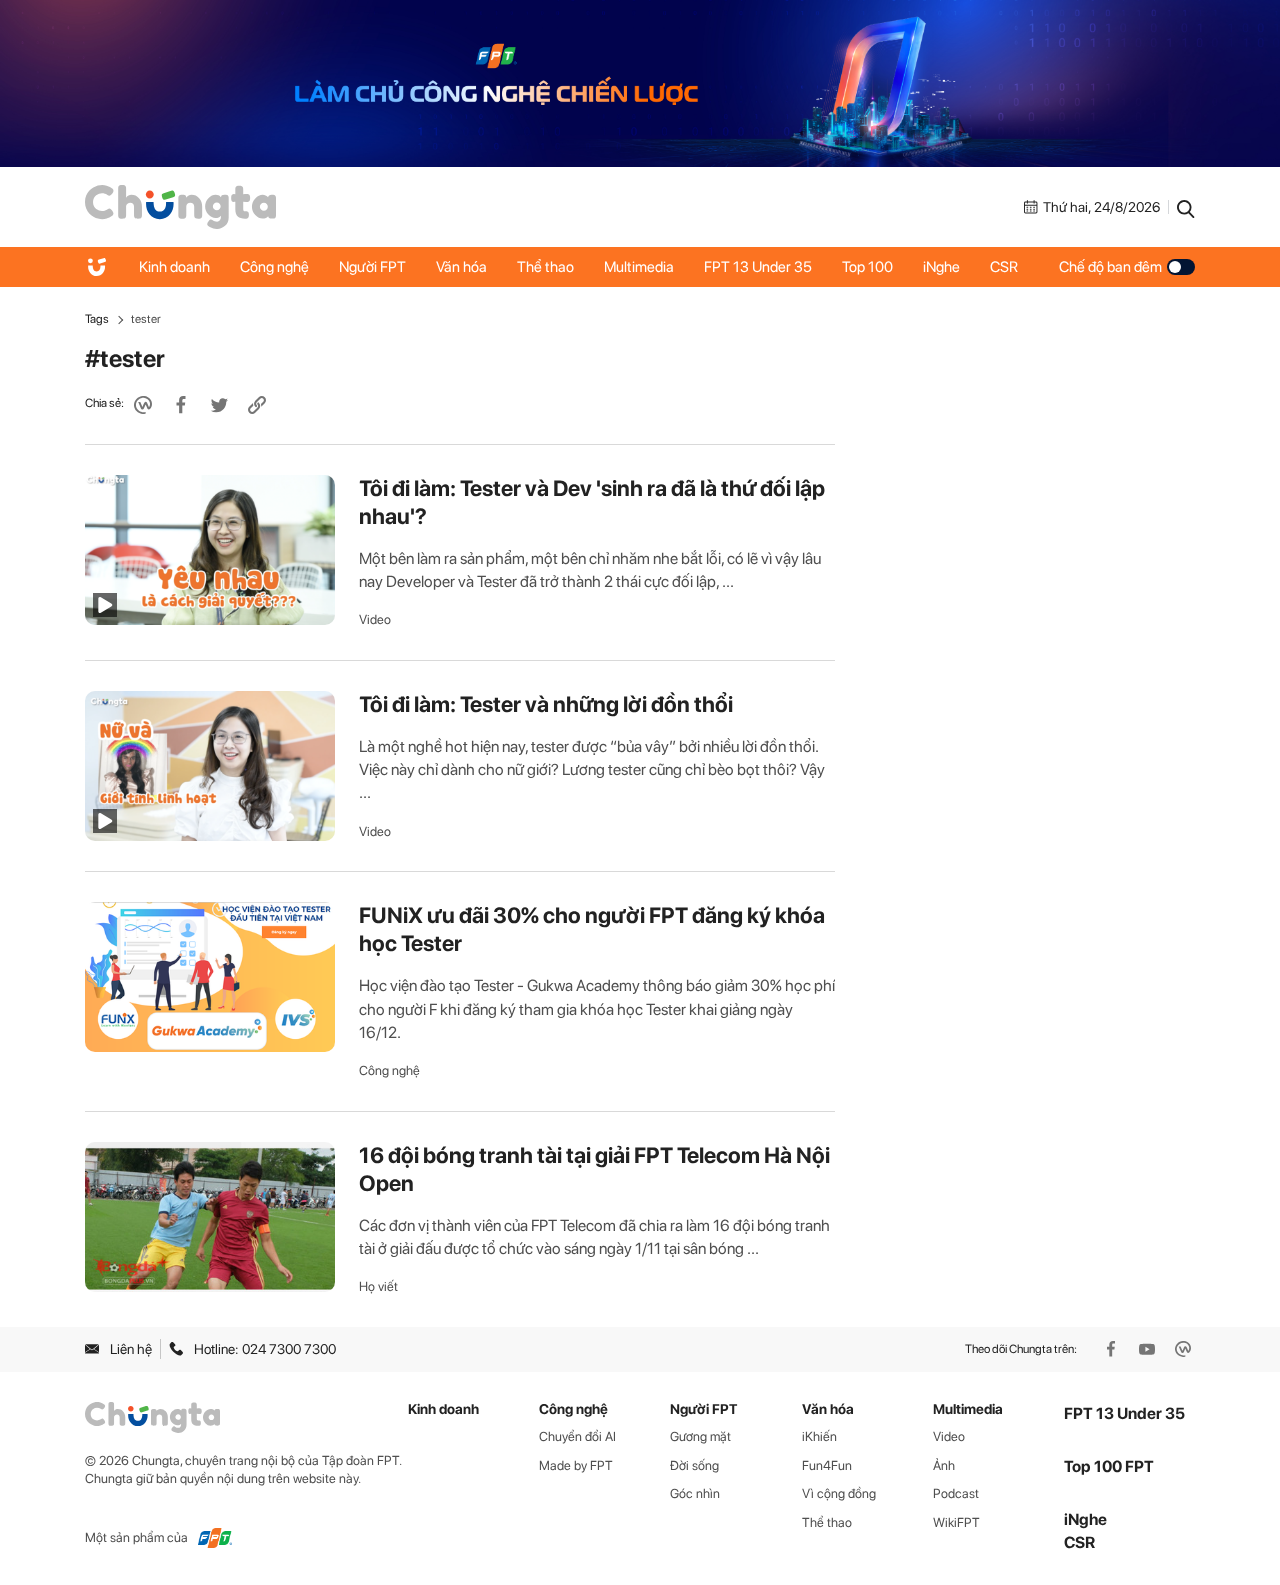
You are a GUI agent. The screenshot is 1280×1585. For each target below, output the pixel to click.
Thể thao (545, 267)
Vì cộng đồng (839, 1493)
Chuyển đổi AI (577, 1436)
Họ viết (378, 1286)
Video (375, 619)
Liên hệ (131, 1349)
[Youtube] (1149, 1349)
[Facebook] (1113, 1349)
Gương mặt (700, 1436)
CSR (1004, 267)
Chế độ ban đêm (1110, 267)
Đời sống (694, 1465)
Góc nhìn (695, 1493)
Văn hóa (461, 267)
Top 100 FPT (1109, 1466)
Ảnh (944, 1465)
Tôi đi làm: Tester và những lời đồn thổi (546, 704)
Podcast (956, 1493)
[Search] (1186, 207)
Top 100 (867, 267)
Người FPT (372, 267)
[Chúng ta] (180, 206)
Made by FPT (576, 1465)
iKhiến (819, 1436)
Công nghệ (274, 267)
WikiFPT (956, 1522)
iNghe (941, 267)
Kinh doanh (174, 267)
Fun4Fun (827, 1465)
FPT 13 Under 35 (758, 267)
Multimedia (639, 267)
